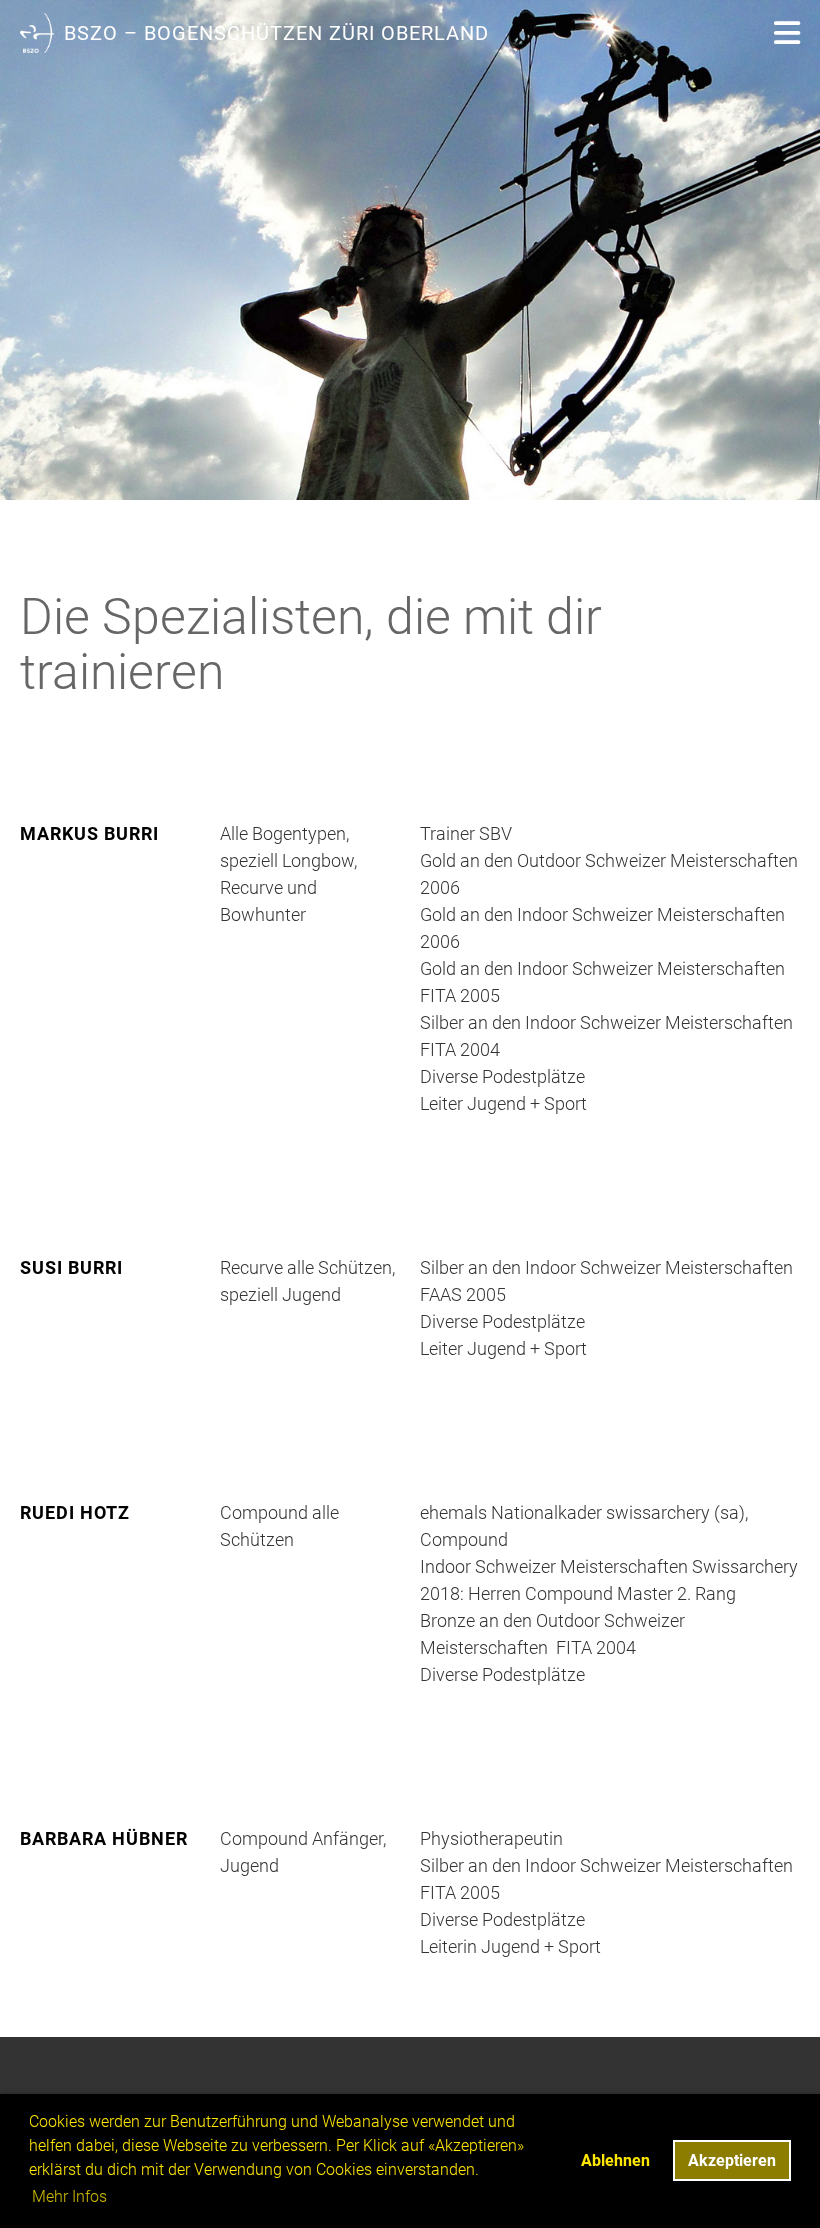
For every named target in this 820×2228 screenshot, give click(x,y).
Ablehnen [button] (615, 2160)
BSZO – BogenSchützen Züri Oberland (276, 33)
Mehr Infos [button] (69, 2196)
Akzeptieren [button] (732, 2160)
